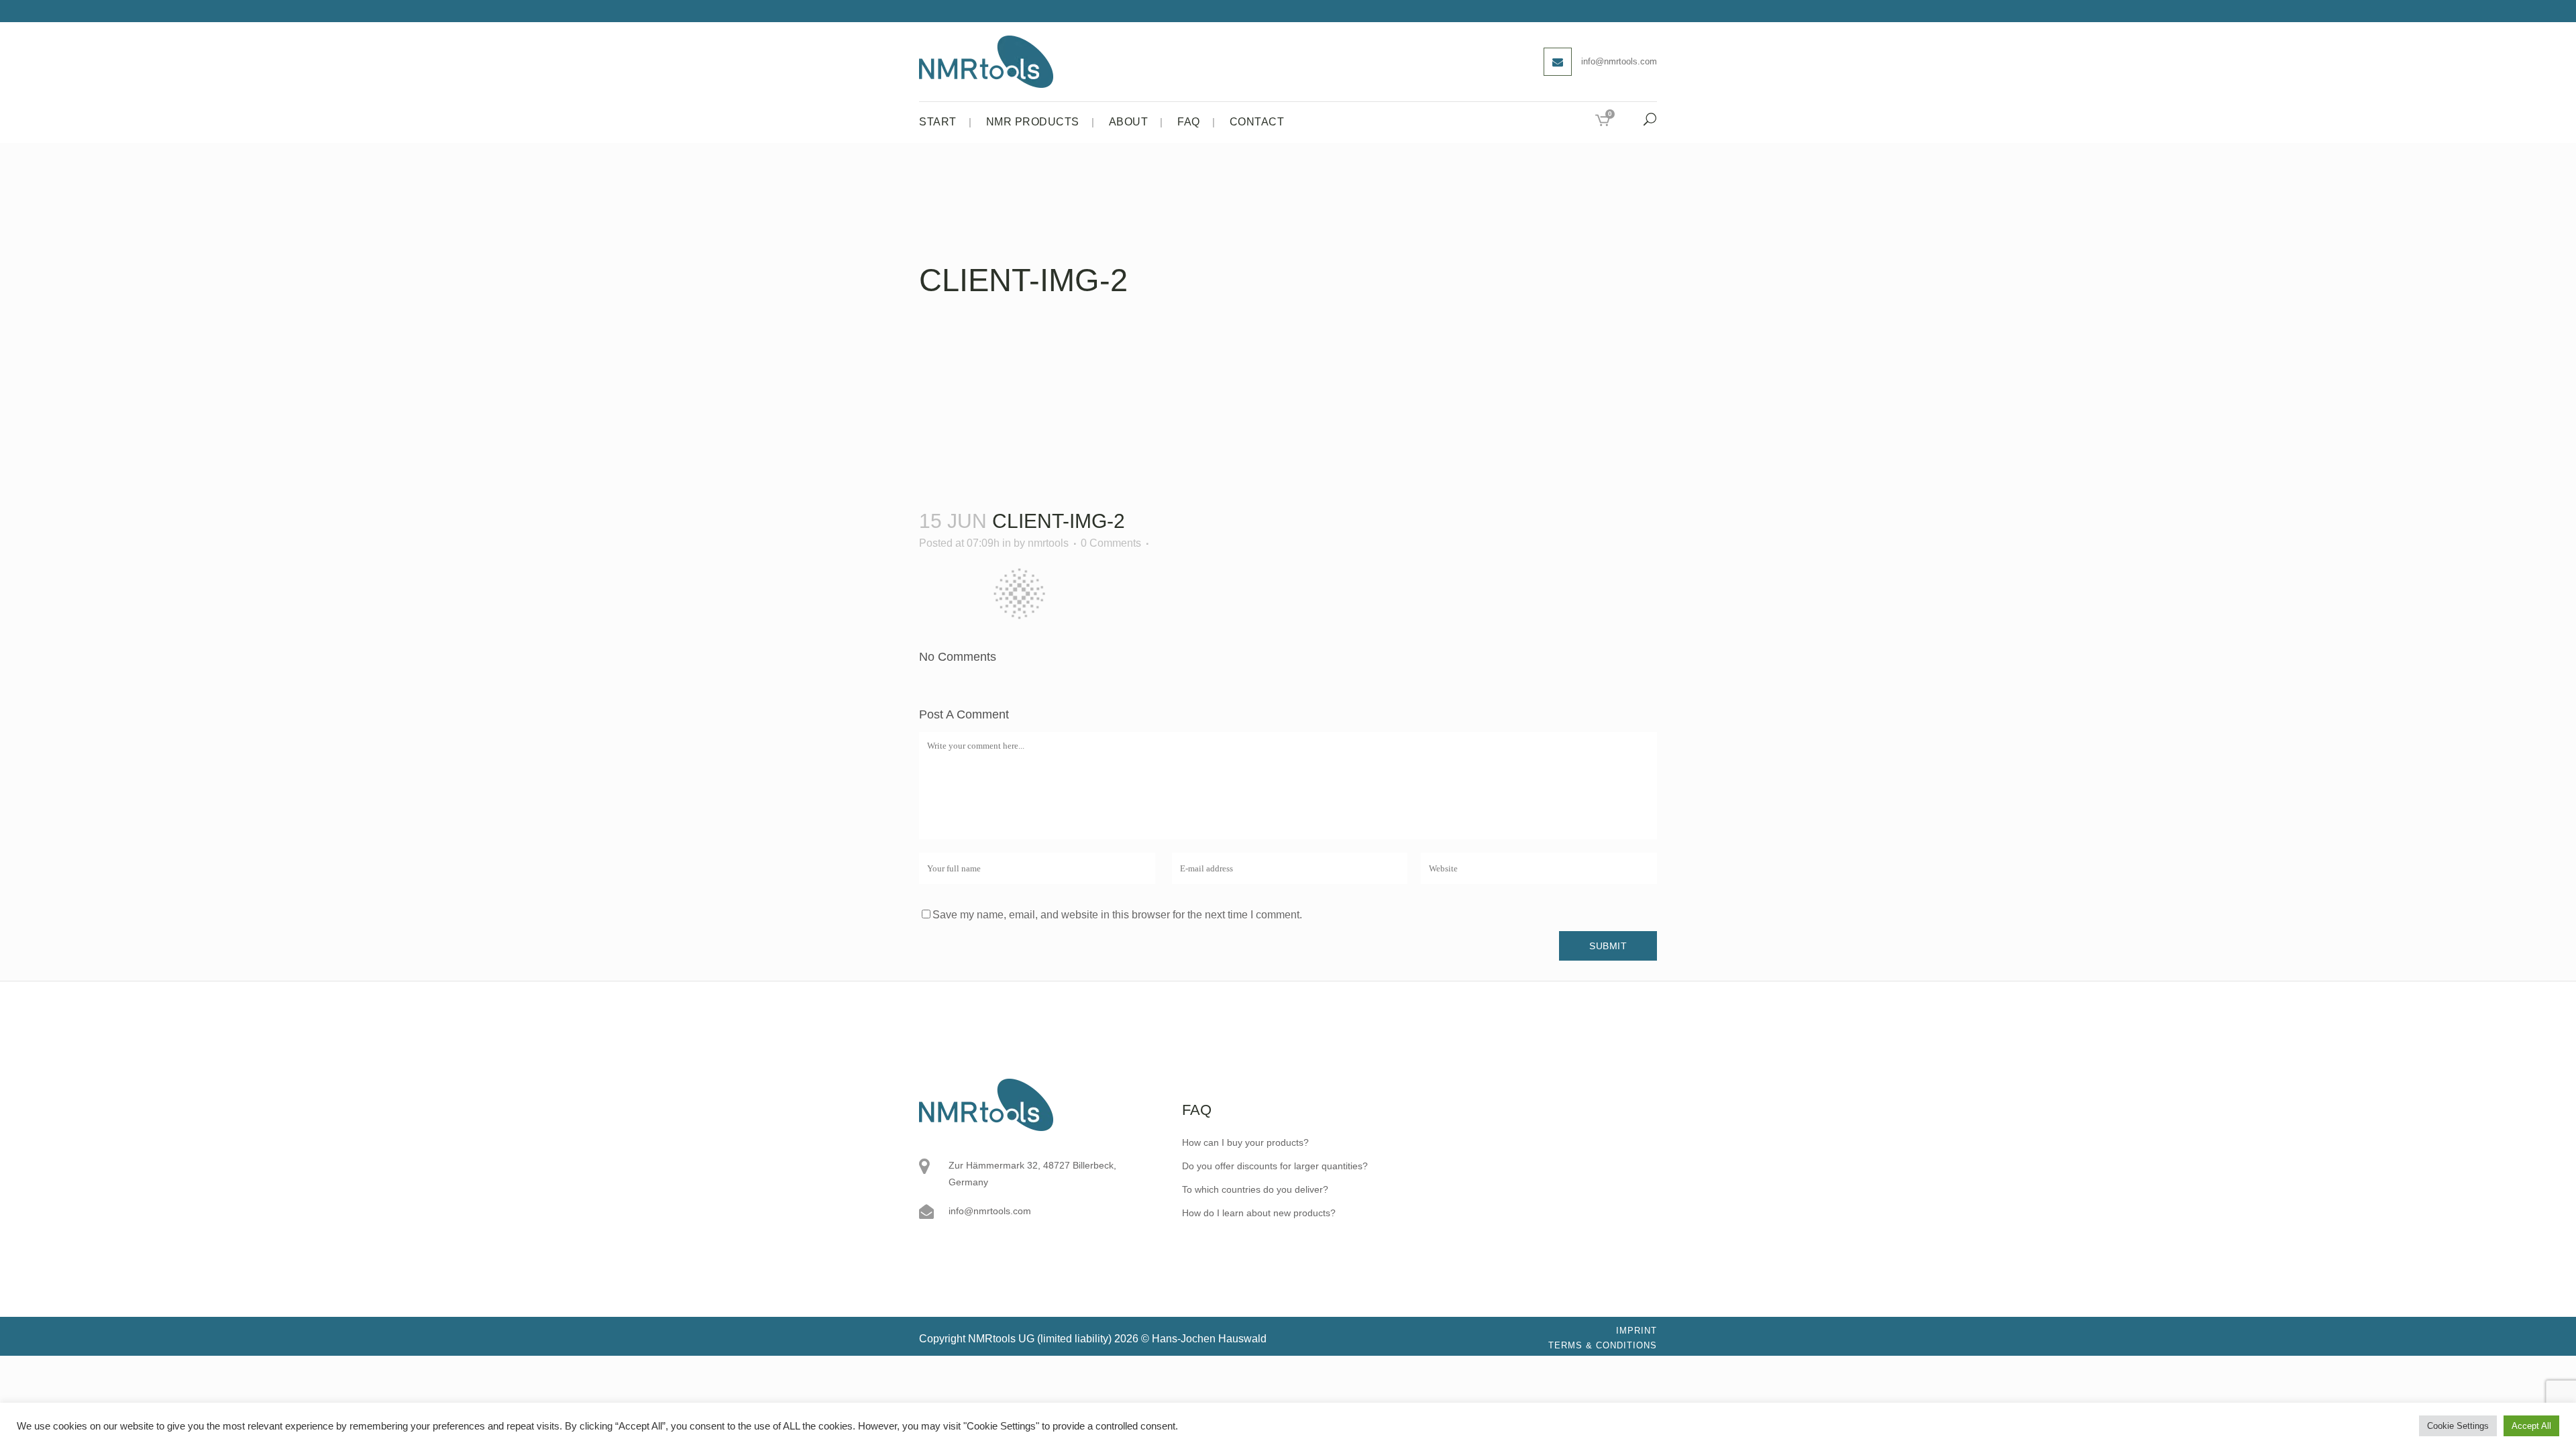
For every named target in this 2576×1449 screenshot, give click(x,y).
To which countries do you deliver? (1255, 1189)
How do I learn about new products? (1259, 1213)
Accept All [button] (2531, 1426)
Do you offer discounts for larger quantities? (1275, 1166)
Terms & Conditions (1603, 1345)
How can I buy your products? (1245, 1142)
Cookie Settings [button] (2458, 1426)
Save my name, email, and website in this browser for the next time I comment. (1117, 915)
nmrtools (1048, 543)
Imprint (1636, 1331)
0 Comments (1111, 543)
